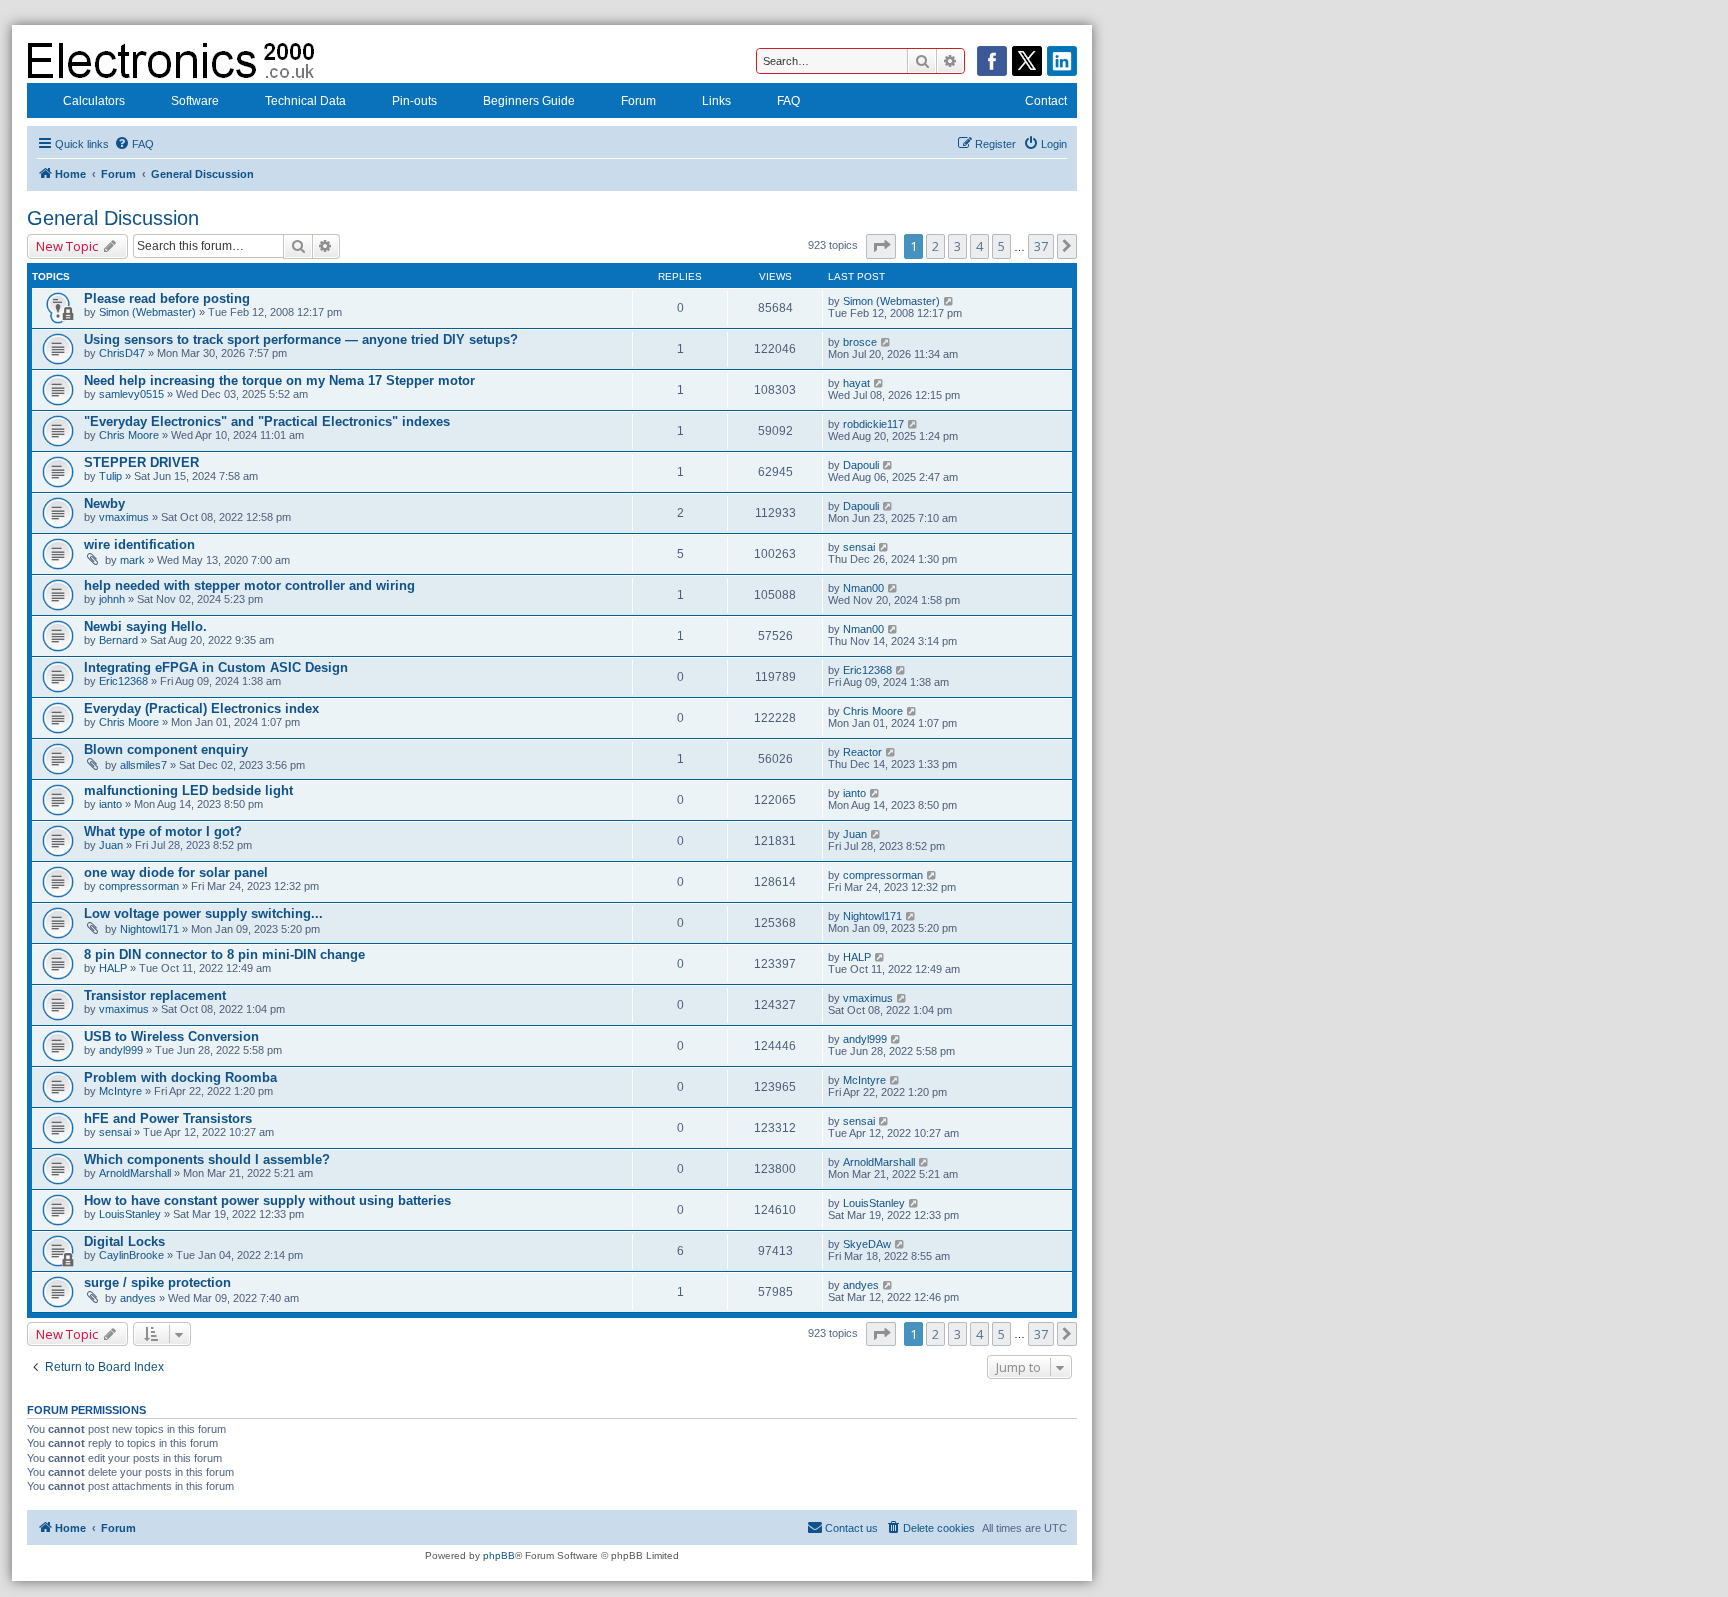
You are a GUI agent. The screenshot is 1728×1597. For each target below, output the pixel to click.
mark (132, 560)
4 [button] (979, 246)
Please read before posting (167, 298)
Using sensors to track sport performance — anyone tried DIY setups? (301, 339)
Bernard (118, 640)
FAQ (788, 101)
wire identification (139, 544)
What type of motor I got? (163, 831)
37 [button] (1041, 246)
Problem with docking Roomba (180, 1077)
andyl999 (121, 1050)
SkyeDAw (867, 1244)
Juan (111, 845)
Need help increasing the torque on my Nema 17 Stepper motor (279, 380)
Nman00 (863, 588)
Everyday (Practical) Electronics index (201, 708)
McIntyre (120, 1091)
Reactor (862, 752)
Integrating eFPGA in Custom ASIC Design (216, 667)
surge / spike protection (157, 1282)
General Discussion (113, 218)
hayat (856, 383)
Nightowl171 (149, 929)
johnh (112, 599)
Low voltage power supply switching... (203, 913)
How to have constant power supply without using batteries (267, 1200)
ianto (110, 804)
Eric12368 (123, 681)
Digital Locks (124, 1241)
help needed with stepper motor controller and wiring (249, 585)
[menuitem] (134, 144)
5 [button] (1001, 246)
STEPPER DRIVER (141, 462)
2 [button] (935, 246)
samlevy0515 (131, 394)
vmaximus (124, 517)
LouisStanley (130, 1214)
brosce (860, 342)
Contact (1046, 101)
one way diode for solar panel (176, 872)
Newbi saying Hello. (145, 626)
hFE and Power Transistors (168, 1118)
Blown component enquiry (166, 749)
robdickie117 (873, 424)
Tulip (110, 476)
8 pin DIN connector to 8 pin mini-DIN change (224, 954)
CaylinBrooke (131, 1255)
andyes (138, 1298)
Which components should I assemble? (207, 1159)
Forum (638, 101)
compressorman (139, 886)
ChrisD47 (122, 353)
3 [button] (957, 246)
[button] (881, 246)
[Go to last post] (949, 301)
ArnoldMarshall (135, 1173)
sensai (859, 547)
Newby (104, 503)
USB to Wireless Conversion (171, 1036)
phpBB (499, 1555)
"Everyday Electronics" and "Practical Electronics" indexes (267, 421)
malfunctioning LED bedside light (188, 790)
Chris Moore (129, 435)
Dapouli (861, 465)
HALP (113, 968)
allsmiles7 (143, 765)
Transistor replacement (155, 995)
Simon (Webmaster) (147, 312)
